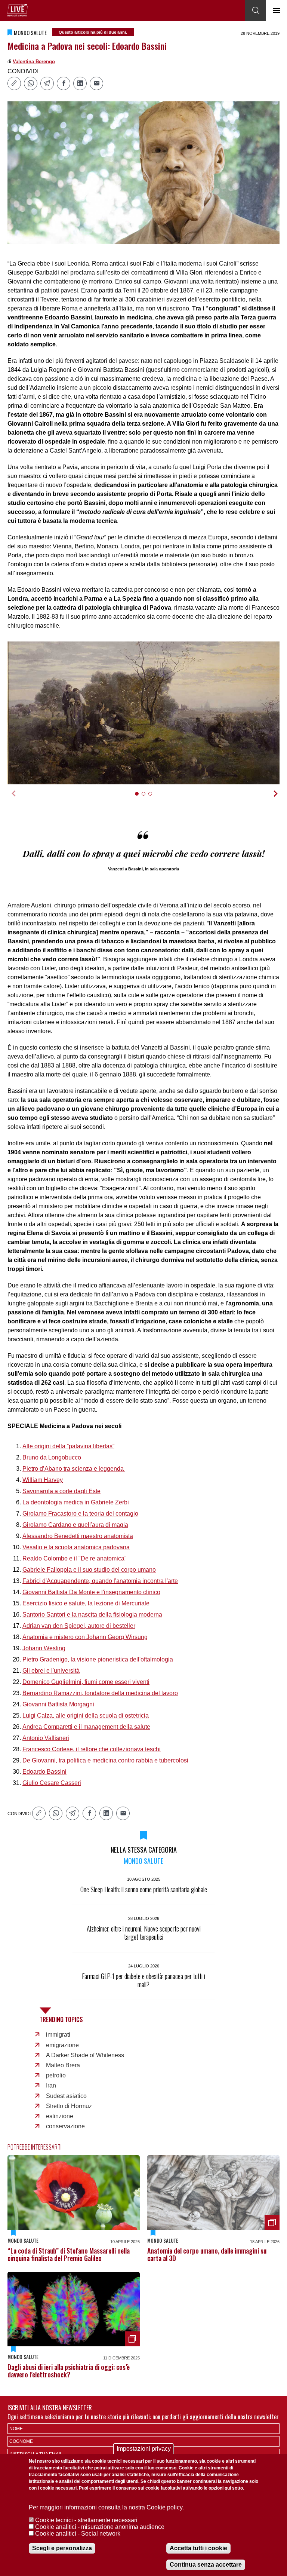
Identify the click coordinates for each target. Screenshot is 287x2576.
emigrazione (62, 2045)
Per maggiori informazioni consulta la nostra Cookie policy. (106, 2507)
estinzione (60, 2116)
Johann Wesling (44, 1648)
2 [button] (147, 798)
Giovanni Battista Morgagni (58, 1704)
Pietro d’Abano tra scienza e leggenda (74, 1469)
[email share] (96, 83)
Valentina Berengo (34, 62)
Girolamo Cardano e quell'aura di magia (75, 1525)
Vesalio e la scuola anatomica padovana (76, 1547)
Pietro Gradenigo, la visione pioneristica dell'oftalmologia (98, 1659)
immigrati (58, 2035)
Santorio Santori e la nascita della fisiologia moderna (92, 1615)
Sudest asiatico (66, 2096)
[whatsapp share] (31, 83)
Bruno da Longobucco (52, 1457)
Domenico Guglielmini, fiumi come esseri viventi (86, 1682)
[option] (143, 713)
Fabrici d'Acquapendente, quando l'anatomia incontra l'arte (100, 1581)
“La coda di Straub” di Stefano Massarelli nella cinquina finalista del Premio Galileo (69, 2254)
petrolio (56, 2075)
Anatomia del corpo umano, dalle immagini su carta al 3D (207, 2254)
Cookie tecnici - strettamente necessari (86, 2520)
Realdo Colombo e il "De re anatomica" (75, 1558)
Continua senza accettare (206, 2565)
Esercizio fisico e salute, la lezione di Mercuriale (86, 1603)
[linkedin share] (80, 83)
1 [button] (140, 798)
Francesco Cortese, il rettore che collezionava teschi (92, 1749)
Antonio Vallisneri (46, 1738)
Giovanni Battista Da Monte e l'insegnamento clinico (91, 1592)
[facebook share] (64, 83)
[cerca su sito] (256, 10)
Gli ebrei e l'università (51, 1671)
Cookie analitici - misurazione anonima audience (100, 2527)
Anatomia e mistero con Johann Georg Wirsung (85, 1637)
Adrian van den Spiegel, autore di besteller (79, 1626)
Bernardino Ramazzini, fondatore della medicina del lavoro (100, 1693)
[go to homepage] (18, 10)
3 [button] (153, 798)
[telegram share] (47, 83)
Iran (51, 2085)
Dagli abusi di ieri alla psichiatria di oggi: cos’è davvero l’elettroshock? (69, 2371)
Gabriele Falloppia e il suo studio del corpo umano (89, 1570)
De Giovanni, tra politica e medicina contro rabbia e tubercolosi (105, 1760)
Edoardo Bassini (44, 1772)
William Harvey (43, 1480)
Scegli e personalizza (62, 2548)
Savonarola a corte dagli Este (61, 1491)
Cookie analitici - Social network (78, 2534)
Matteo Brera (63, 2065)
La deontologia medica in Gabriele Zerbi (76, 1502)
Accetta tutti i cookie (198, 2548)
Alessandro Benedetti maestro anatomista (78, 1536)
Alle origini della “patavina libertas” (68, 1446)
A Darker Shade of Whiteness (85, 2055)
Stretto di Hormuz (69, 2106)
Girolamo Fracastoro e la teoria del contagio (80, 1514)
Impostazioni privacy (144, 2449)
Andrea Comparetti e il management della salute (86, 1727)
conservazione (65, 2126)
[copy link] (14, 83)
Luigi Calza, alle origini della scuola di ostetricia (86, 1716)
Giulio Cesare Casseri (52, 1783)
